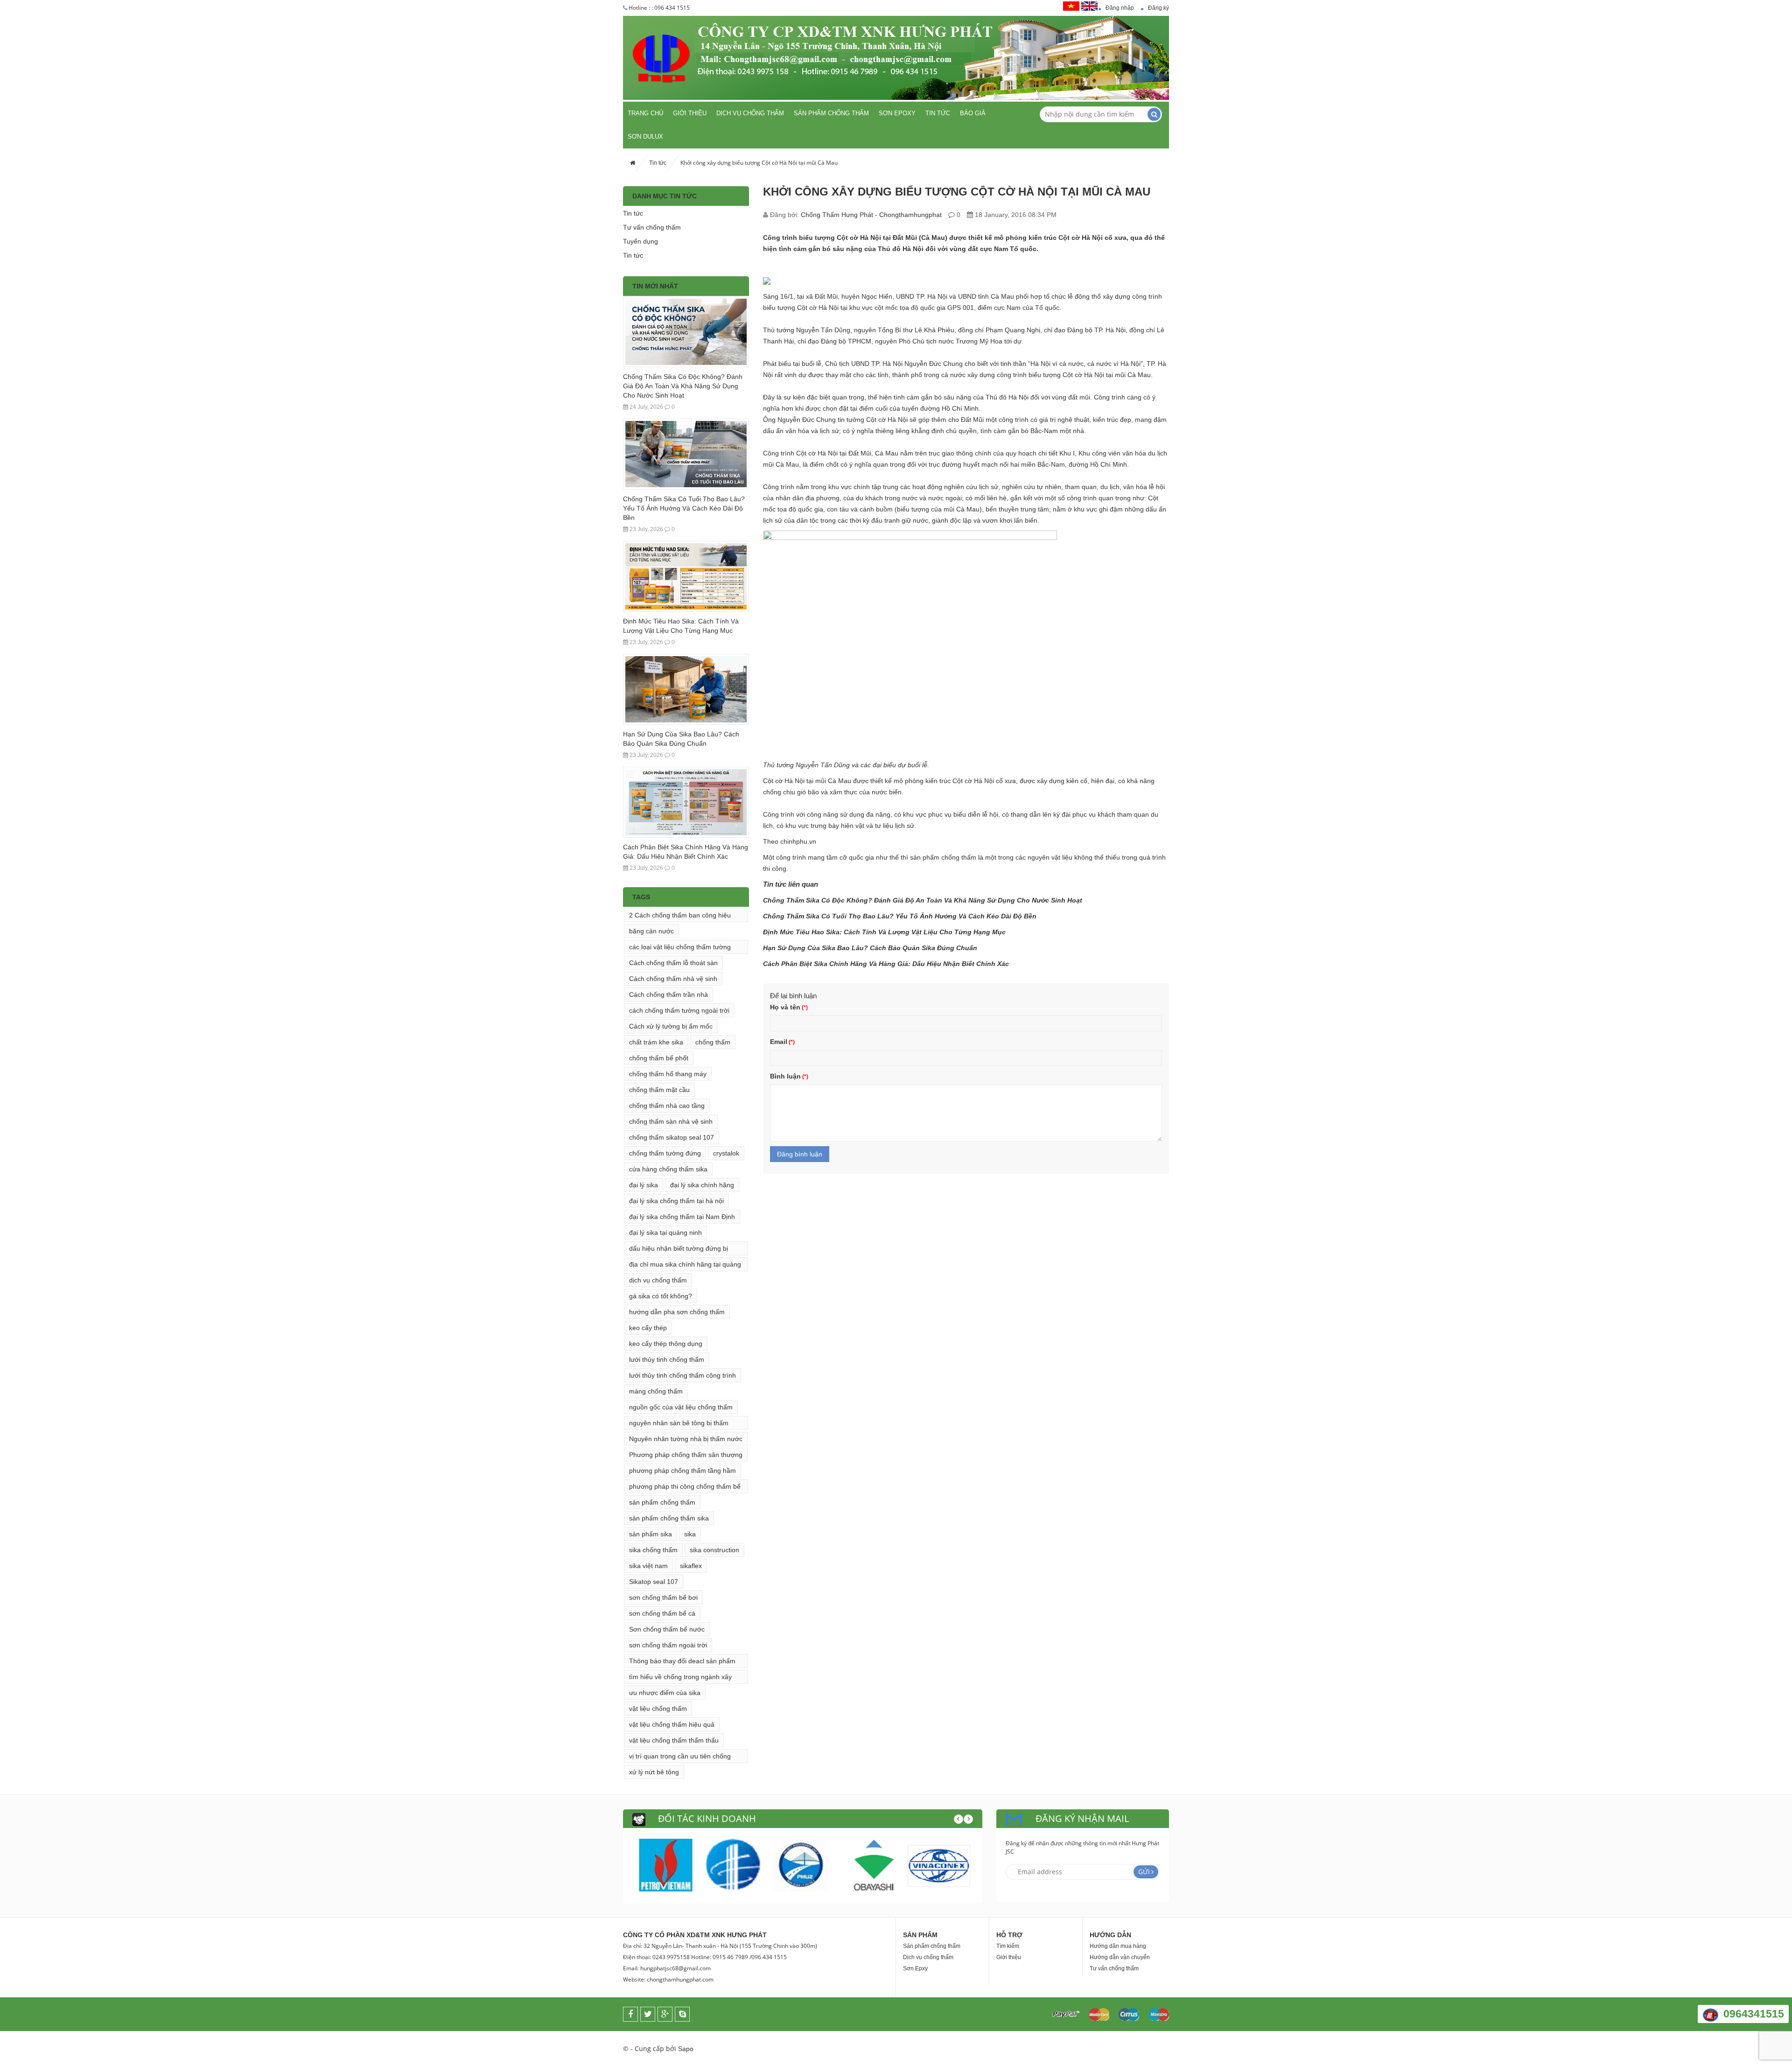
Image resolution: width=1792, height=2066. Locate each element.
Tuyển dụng (640, 241)
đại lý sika (644, 1185)
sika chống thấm (653, 1550)
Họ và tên (785, 1007)
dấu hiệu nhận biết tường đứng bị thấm (679, 1250)
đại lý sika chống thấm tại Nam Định (682, 1217)
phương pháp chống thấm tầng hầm (682, 1471)
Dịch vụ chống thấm (750, 113)
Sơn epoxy (897, 113)
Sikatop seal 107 (654, 1582)
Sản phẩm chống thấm (831, 113)
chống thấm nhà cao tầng (667, 1106)
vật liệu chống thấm (658, 1709)
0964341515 (1754, 2014)
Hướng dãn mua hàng (1118, 1946)
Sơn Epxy (915, 1968)
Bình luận (785, 1076)
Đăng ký (1158, 8)
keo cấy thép (648, 1328)
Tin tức (938, 113)
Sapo (686, 2049)
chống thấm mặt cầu (659, 1090)
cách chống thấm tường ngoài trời (679, 1010)
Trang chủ (645, 113)
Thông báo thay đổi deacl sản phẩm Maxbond (682, 1663)
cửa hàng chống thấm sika (668, 1169)
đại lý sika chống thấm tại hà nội (676, 1201)
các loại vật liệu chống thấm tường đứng (680, 949)
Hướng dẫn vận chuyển (1120, 1957)
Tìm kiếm (1008, 1946)
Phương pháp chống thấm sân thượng (686, 1455)
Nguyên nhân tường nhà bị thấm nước (686, 1439)
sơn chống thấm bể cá (662, 1613)
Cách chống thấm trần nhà (668, 994)
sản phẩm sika (651, 1534)
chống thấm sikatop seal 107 (672, 1137)
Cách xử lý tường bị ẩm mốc (671, 1026)
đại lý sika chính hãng (702, 1185)
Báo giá (973, 113)
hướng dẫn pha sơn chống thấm (677, 1312)
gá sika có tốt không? (661, 1296)
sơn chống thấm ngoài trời (668, 1645)
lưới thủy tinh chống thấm (667, 1359)
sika (690, 1534)
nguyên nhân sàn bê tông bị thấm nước (679, 1425)
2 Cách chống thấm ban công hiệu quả (680, 917)
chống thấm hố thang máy (668, 1074)
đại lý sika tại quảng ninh (665, 1233)
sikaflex (691, 1566)
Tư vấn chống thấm (652, 227)
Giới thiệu (690, 113)
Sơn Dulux (645, 137)
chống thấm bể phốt (659, 1058)
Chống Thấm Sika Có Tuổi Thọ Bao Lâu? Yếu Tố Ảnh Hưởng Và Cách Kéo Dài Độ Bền (684, 508)
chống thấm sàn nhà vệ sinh (671, 1121)
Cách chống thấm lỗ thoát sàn (673, 963)
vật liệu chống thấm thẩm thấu (674, 1740)
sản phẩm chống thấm (662, 1502)
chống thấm (713, 1042)
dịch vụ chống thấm (658, 1280)
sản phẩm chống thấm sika (669, 1518)
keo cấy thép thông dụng (666, 1344)
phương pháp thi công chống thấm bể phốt (685, 1488)
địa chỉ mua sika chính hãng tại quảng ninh (685, 1266)
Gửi (1144, 1872)
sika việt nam (648, 1566)
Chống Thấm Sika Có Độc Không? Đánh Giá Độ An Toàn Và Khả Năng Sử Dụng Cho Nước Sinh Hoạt (683, 386)
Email (779, 1042)
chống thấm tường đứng (665, 1153)
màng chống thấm (656, 1391)
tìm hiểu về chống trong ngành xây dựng (680, 1678)
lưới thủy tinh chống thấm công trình (682, 1375)
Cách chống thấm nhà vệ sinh (673, 979)
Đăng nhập (1120, 8)
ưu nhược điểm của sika (665, 1693)
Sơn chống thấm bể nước (667, 1629)
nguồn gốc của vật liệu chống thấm (681, 1407)
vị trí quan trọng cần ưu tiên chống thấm (680, 1758)
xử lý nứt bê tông (654, 1772)
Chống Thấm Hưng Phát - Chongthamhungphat (871, 215)
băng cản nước (651, 931)
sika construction (714, 1550)
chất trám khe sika (656, 1042)
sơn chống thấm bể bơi (663, 1597)
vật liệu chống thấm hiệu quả (672, 1724)
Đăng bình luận (800, 1154)
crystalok (726, 1153)
